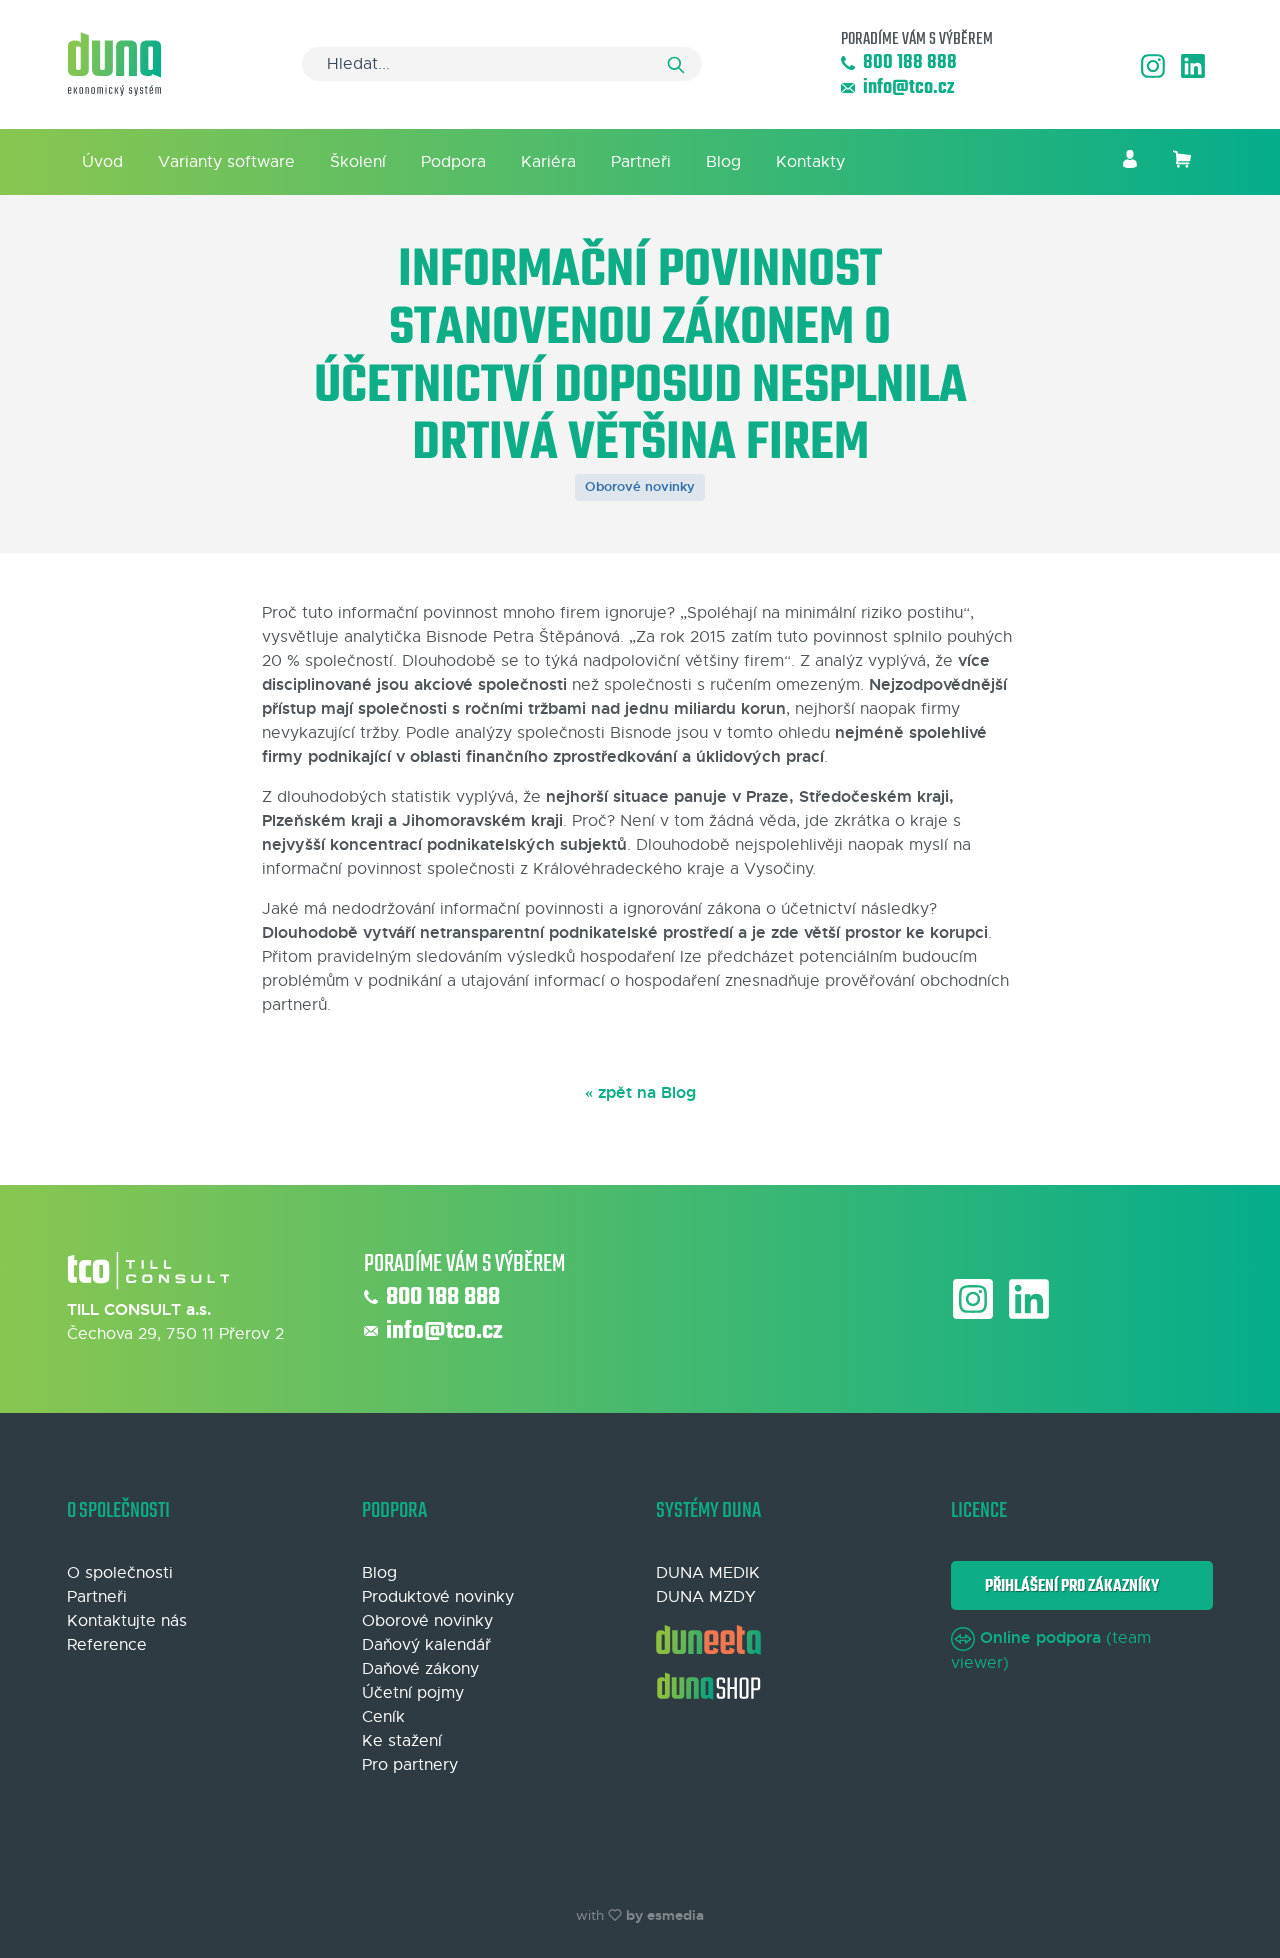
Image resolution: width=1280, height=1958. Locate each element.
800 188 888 (910, 63)
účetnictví (818, 909)
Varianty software (226, 162)
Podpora (453, 162)
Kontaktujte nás (127, 1621)
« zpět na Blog (640, 1092)
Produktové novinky (438, 1597)
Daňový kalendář (426, 1645)
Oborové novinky (640, 486)
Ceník (383, 1717)
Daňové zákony (420, 1669)
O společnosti (120, 1573)
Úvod (102, 162)
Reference (107, 1645)
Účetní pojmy (413, 1693)
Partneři (641, 162)
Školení (358, 162)
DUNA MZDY (706, 1597)
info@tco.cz (908, 88)
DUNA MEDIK (708, 1573)
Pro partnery (410, 1765)
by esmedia (665, 1915)
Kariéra (548, 162)
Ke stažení (402, 1741)
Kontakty (810, 162)
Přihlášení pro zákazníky (1069, 1586)
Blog (723, 162)
